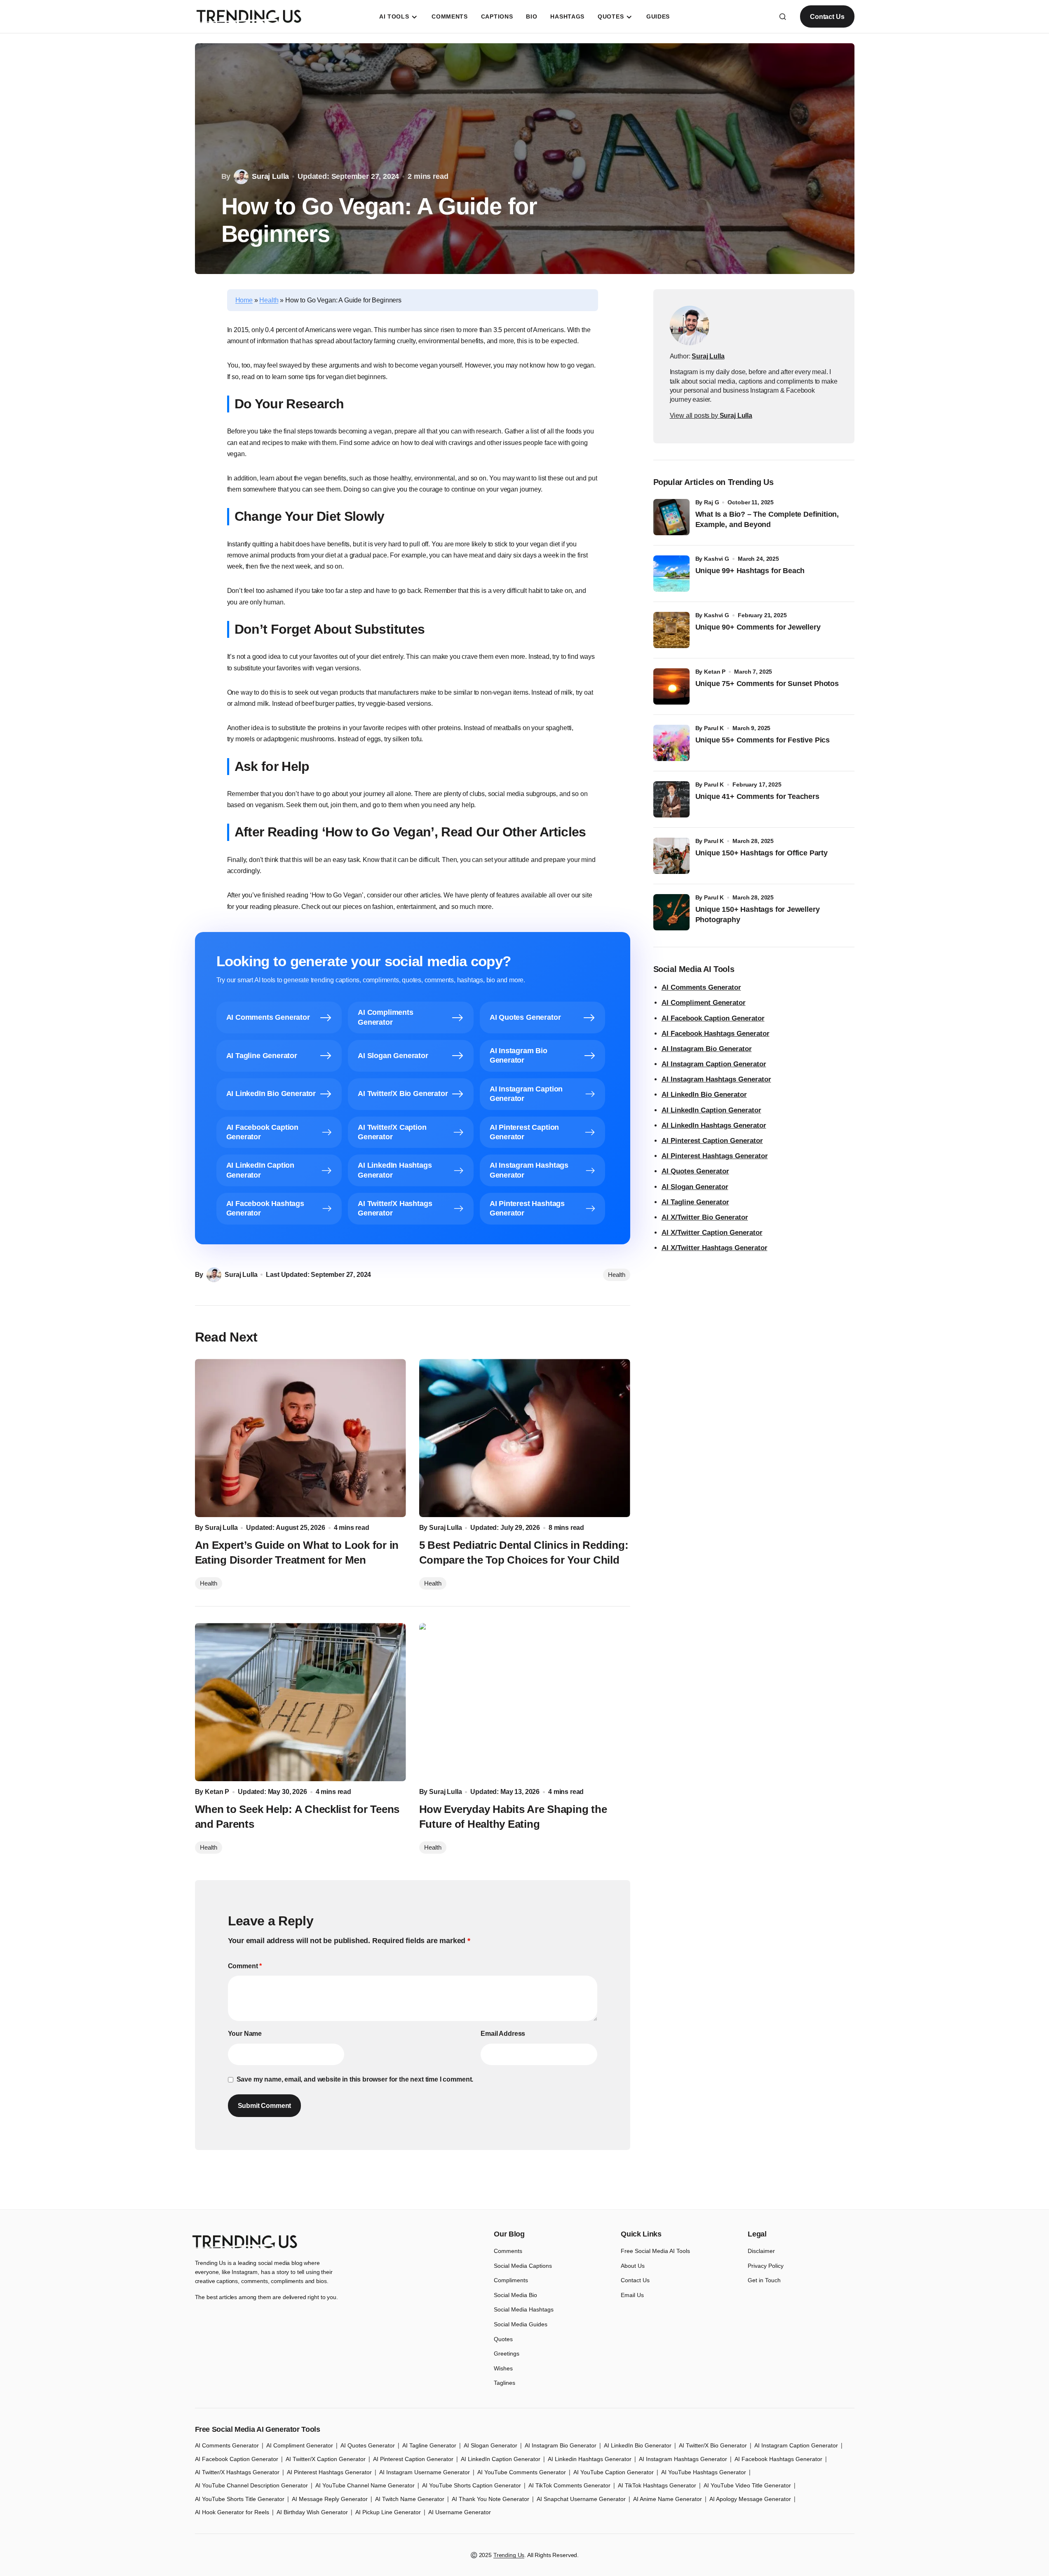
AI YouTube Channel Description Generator (251, 2485)
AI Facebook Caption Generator (713, 1018)
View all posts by (711, 416)
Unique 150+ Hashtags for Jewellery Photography (758, 914)
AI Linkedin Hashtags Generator (590, 2459)
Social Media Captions (523, 2266)
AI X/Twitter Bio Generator (705, 1217)
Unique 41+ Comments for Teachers (759, 796)
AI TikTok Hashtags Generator (657, 2485)
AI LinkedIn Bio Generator (704, 1095)
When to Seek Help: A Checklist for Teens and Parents (297, 1817)
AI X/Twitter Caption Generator (712, 1233)
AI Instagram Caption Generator (714, 1064)
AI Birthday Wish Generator (312, 2512)
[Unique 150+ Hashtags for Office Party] (671, 856)
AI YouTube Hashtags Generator (704, 2472)
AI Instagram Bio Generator (707, 1049)
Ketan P (715, 672)
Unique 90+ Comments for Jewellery (758, 627)
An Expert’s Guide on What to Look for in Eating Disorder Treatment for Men (297, 1553)
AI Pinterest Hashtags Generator (715, 1156)
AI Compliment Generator (704, 1003)
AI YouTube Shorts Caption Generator (472, 2485)
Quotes (503, 2339)
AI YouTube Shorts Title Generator (240, 2499)
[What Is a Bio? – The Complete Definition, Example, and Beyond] (671, 517)
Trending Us (509, 2555)
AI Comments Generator (701, 987)
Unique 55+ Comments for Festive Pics (763, 740)
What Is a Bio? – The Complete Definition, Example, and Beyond (767, 519)
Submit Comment (265, 2106)
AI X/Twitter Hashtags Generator (715, 1248)
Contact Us (827, 17)
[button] (783, 16)
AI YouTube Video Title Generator (747, 2485)
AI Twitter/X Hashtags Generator (237, 2472)
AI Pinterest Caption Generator (712, 1141)
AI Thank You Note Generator (490, 2499)
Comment (245, 1966)
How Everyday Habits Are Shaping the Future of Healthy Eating (513, 1817)
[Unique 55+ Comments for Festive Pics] (671, 743)
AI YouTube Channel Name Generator (365, 2485)
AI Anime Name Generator (668, 2499)
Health (269, 300)
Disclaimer (761, 2251)
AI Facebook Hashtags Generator (716, 1034)
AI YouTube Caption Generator (614, 2472)
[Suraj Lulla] (690, 326)
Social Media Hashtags (524, 2309)
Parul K (714, 728)
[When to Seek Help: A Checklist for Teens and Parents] (300, 1702)
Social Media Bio (515, 2295)
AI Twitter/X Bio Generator (713, 2445)
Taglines (505, 2383)
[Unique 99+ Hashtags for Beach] (671, 574)
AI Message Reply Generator (330, 2499)
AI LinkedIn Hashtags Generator (714, 1125)
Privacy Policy (766, 2266)
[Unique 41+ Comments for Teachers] (671, 799)
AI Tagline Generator (695, 1202)
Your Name (245, 2034)
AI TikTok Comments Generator (569, 2485)
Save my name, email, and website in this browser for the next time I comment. (355, 2079)
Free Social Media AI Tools (655, 2251)
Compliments (511, 2280)
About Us (633, 2266)
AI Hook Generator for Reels (232, 2512)
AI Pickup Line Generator (388, 2512)
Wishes (503, 2368)
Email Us (632, 2295)
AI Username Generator (460, 2512)
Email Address (503, 2034)
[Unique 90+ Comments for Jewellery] (671, 630)
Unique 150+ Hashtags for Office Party (763, 853)
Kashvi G (717, 559)
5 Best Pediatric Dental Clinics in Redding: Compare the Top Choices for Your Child (524, 1553)
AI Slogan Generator (695, 1187)
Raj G (711, 502)
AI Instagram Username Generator (425, 2472)
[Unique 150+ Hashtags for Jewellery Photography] (671, 912)
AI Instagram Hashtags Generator (716, 1079)
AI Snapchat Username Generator (581, 2499)
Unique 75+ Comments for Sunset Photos (767, 684)
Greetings (507, 2354)
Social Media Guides (521, 2324)
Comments (508, 2251)
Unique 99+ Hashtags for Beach (750, 571)
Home (244, 300)
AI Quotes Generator (695, 1171)
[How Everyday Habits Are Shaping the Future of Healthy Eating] (525, 1702)
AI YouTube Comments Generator (522, 2472)
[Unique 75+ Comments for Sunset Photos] (671, 686)
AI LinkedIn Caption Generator (711, 1110)
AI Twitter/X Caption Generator (326, 2459)
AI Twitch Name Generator (410, 2499)
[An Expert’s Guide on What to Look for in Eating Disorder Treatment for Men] (300, 1438)
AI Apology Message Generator (750, 2499)
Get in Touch (764, 2280)
